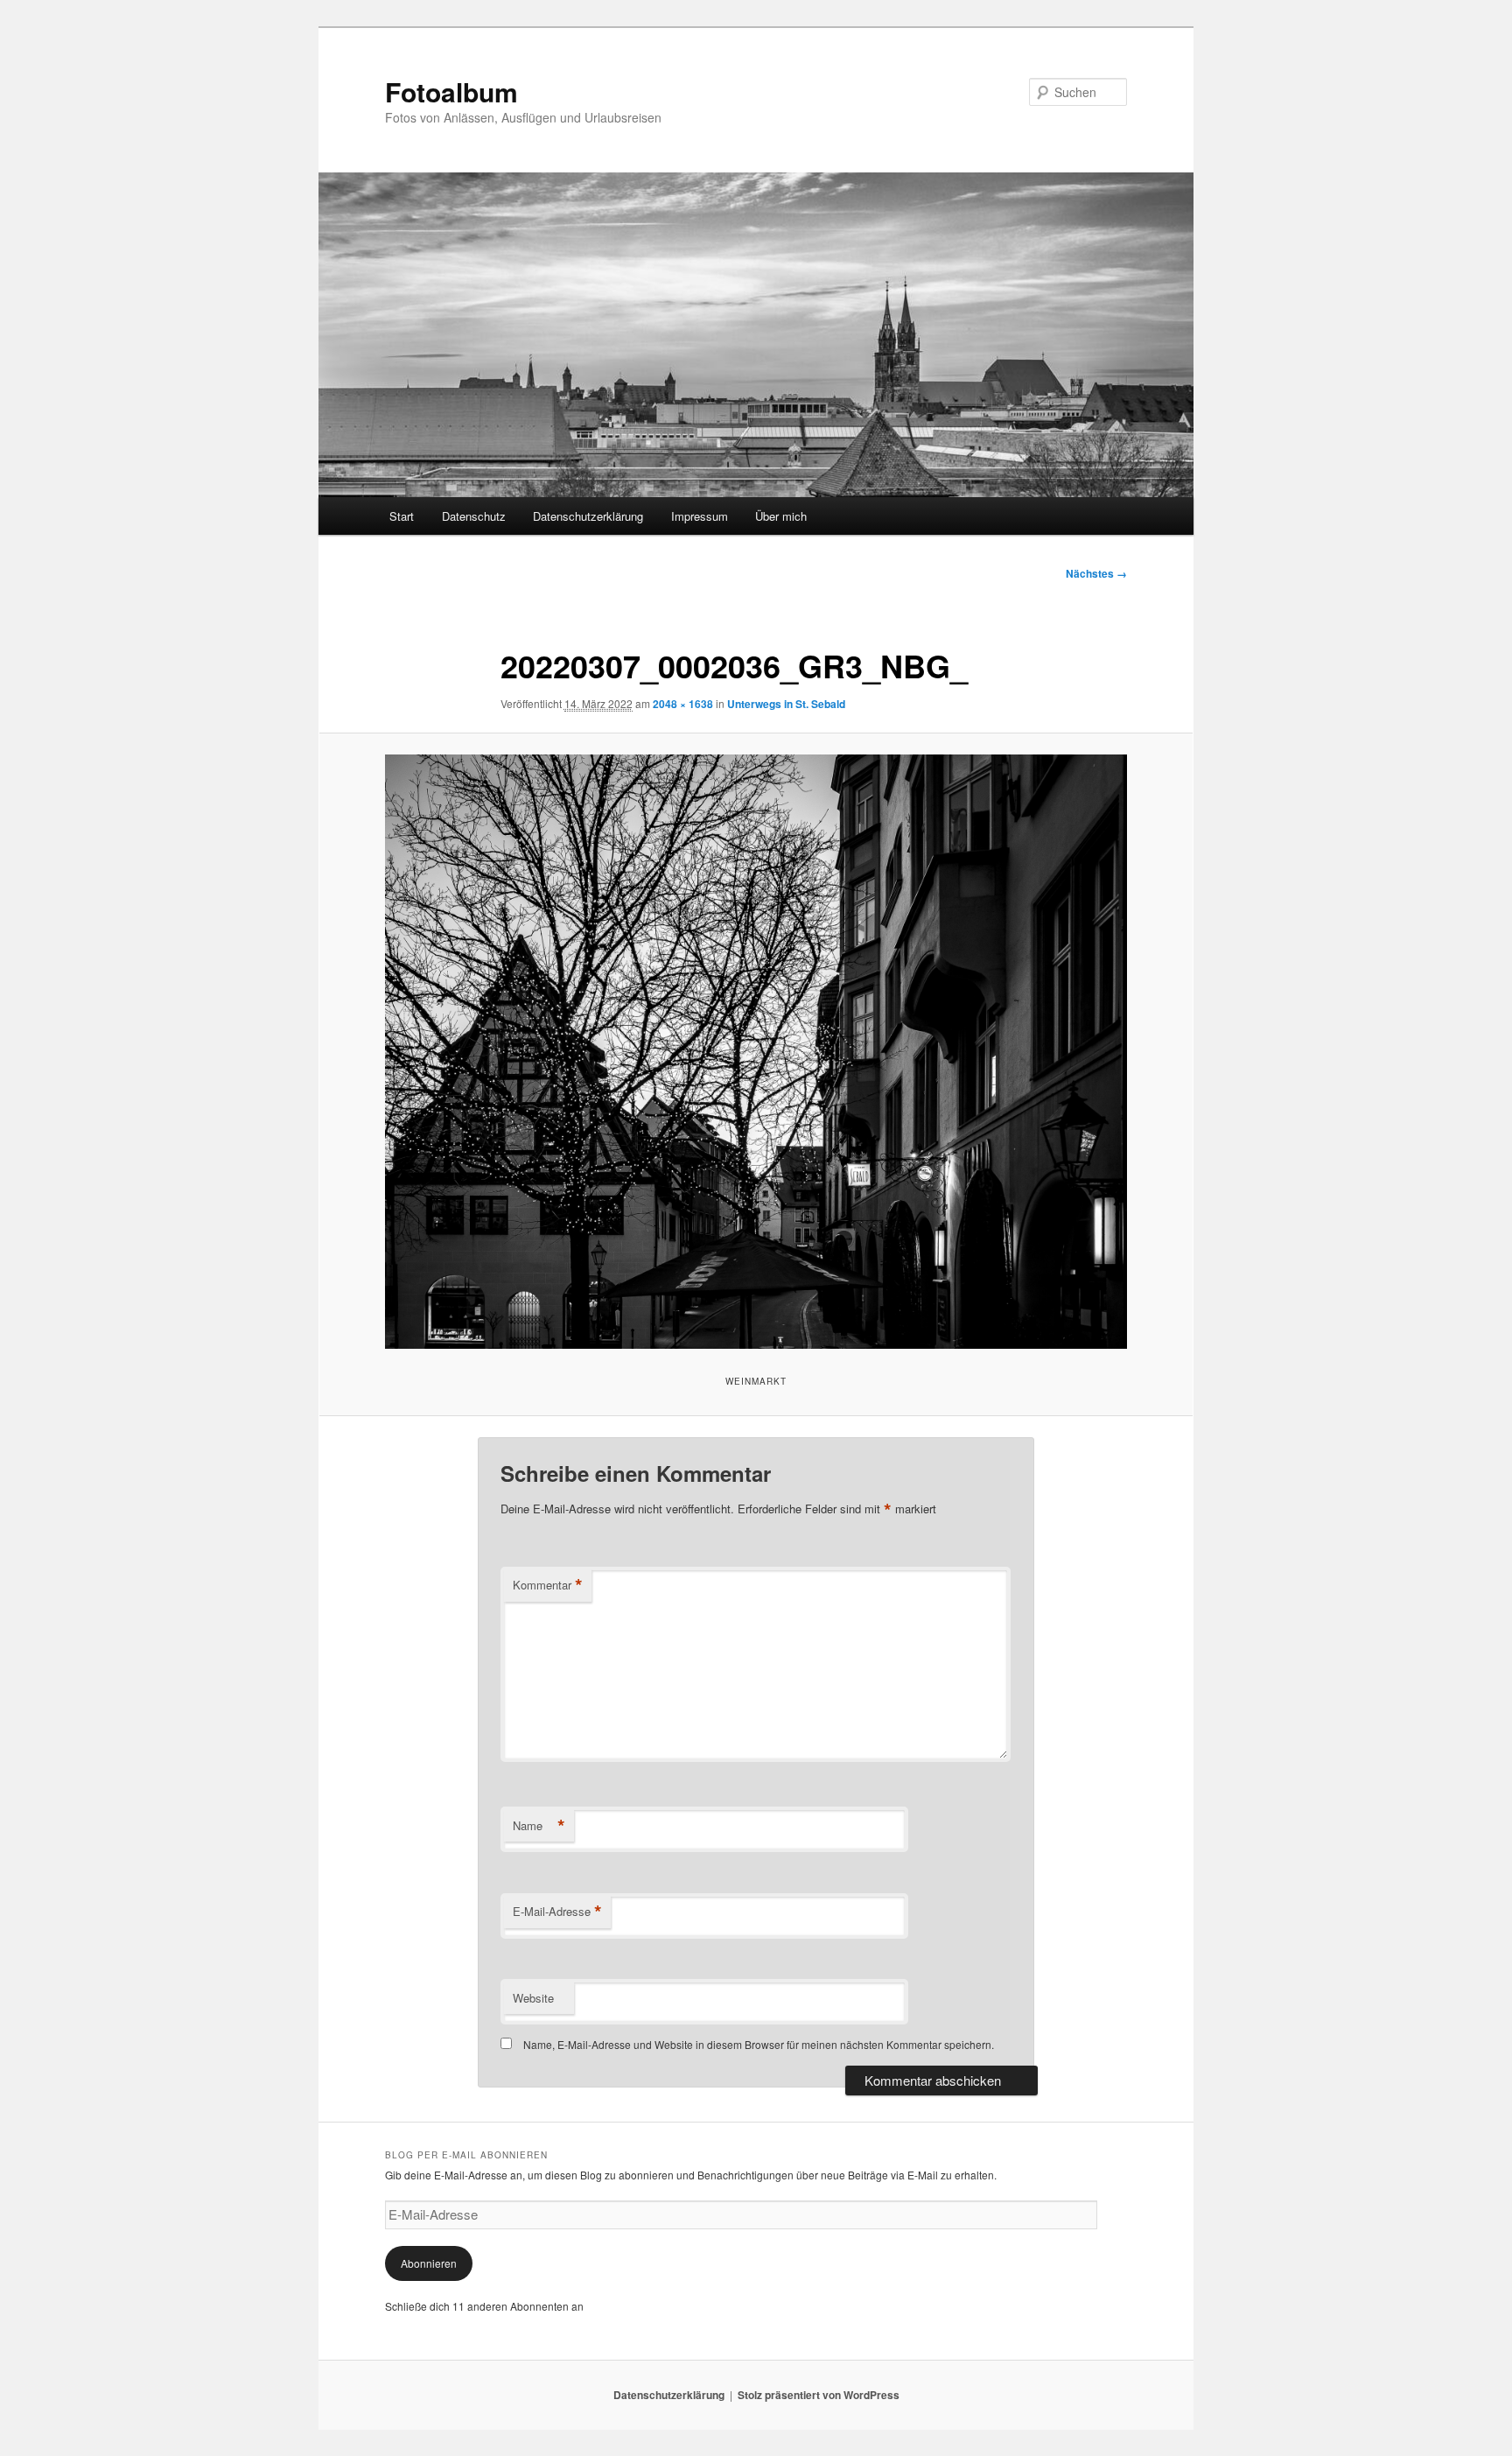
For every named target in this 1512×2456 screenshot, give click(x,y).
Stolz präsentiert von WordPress (819, 2395)
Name (539, 1826)
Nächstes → (1096, 573)
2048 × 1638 (683, 704)
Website (533, 1998)
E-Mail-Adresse (557, 1912)
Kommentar (548, 1585)
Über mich (781, 516)
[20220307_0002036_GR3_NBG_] (756, 1051)
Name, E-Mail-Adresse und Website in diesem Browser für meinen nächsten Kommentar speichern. (759, 2044)
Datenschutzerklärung (588, 516)
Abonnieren (429, 2263)
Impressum (700, 516)
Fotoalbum (451, 91)
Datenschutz (474, 516)
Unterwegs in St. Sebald (786, 704)
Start (402, 516)
